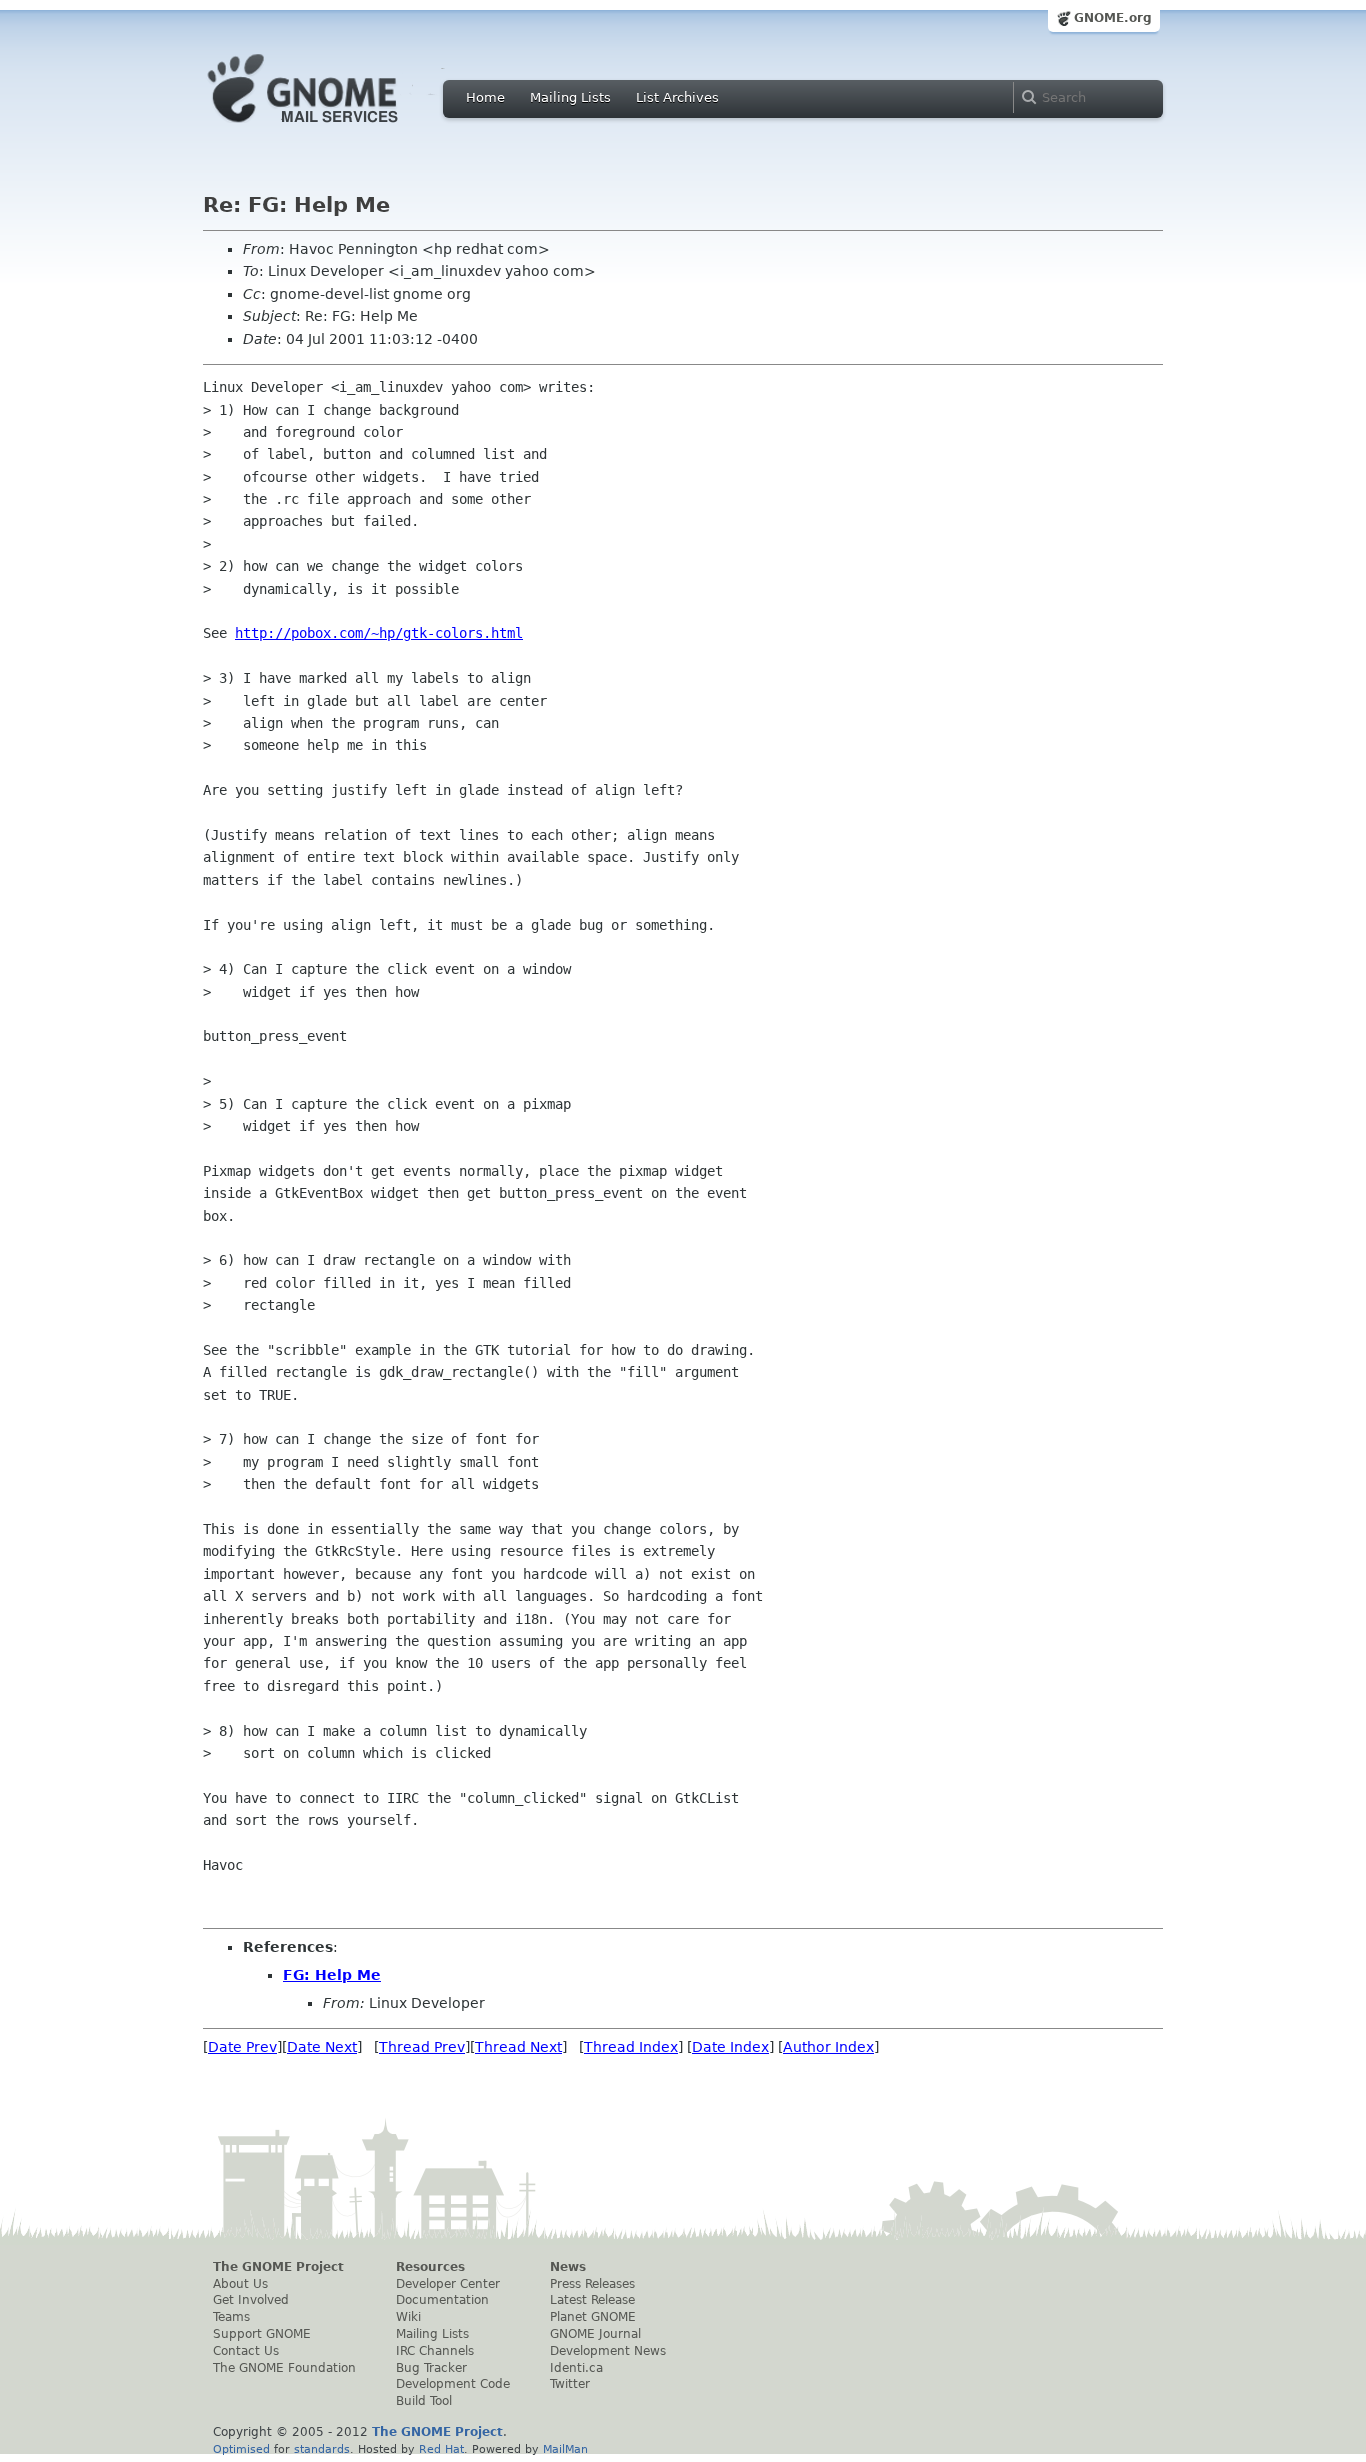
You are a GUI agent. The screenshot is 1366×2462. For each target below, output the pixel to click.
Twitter (570, 2384)
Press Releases (592, 2284)
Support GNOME (262, 2334)
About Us (240, 2284)
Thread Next (518, 2047)
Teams (231, 2317)
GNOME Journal (595, 2334)
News (568, 2267)
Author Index (828, 2047)
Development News (608, 2351)
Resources (430, 2267)
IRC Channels (435, 2351)
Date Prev (242, 2047)
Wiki (408, 2317)
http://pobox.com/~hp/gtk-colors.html (379, 633)
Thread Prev (422, 2047)
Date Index (730, 2047)
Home (485, 97)
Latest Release (592, 2300)
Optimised (241, 2449)
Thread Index (631, 2047)
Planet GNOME (593, 2317)
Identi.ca (576, 2368)
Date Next (322, 2047)
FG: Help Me (332, 1975)
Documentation (442, 2300)
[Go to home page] (333, 128)
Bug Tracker (431, 2368)
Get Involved (251, 2300)
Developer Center (448, 2284)
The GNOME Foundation (284, 2368)
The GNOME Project (278, 2267)
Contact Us (246, 2351)
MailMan (565, 2449)
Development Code (453, 2384)
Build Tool (424, 2401)
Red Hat (441, 2449)
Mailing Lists (570, 97)
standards (322, 2449)
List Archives (677, 97)
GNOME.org (1113, 18)
